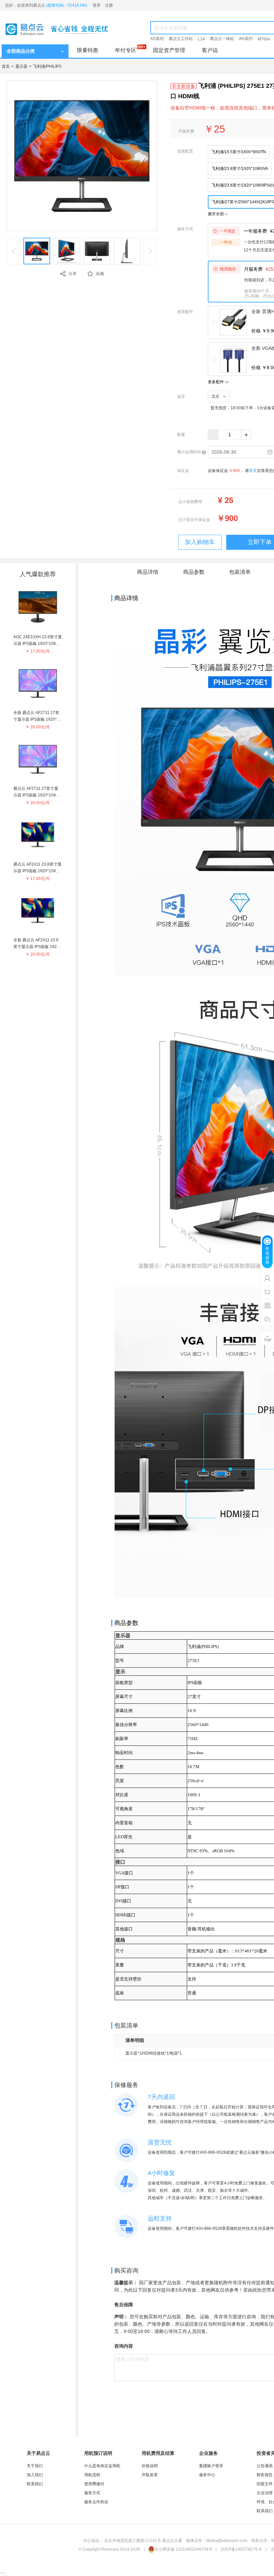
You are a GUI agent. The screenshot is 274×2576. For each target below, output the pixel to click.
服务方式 (92, 2493)
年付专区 (126, 50)
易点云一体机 (222, 39)
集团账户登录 (211, 2466)
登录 (97, 5)
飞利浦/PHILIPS (47, 66)
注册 (109, 5)
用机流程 (92, 2475)
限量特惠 (88, 50)
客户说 (210, 50)
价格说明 (150, 2466)
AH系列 (246, 39)
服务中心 (207, 2475)
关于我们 (35, 2466)
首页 (6, 66)
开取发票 (150, 2475)
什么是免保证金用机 (102, 2466)
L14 (201, 39)
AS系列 (157, 39)
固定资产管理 (169, 50)
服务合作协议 (96, 2502)
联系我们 (35, 2484)
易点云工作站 (181, 39)
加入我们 (35, 2475)
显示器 (21, 66)
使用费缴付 (94, 2484)
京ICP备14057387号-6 (241, 2549)
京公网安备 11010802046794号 (184, 2549)
